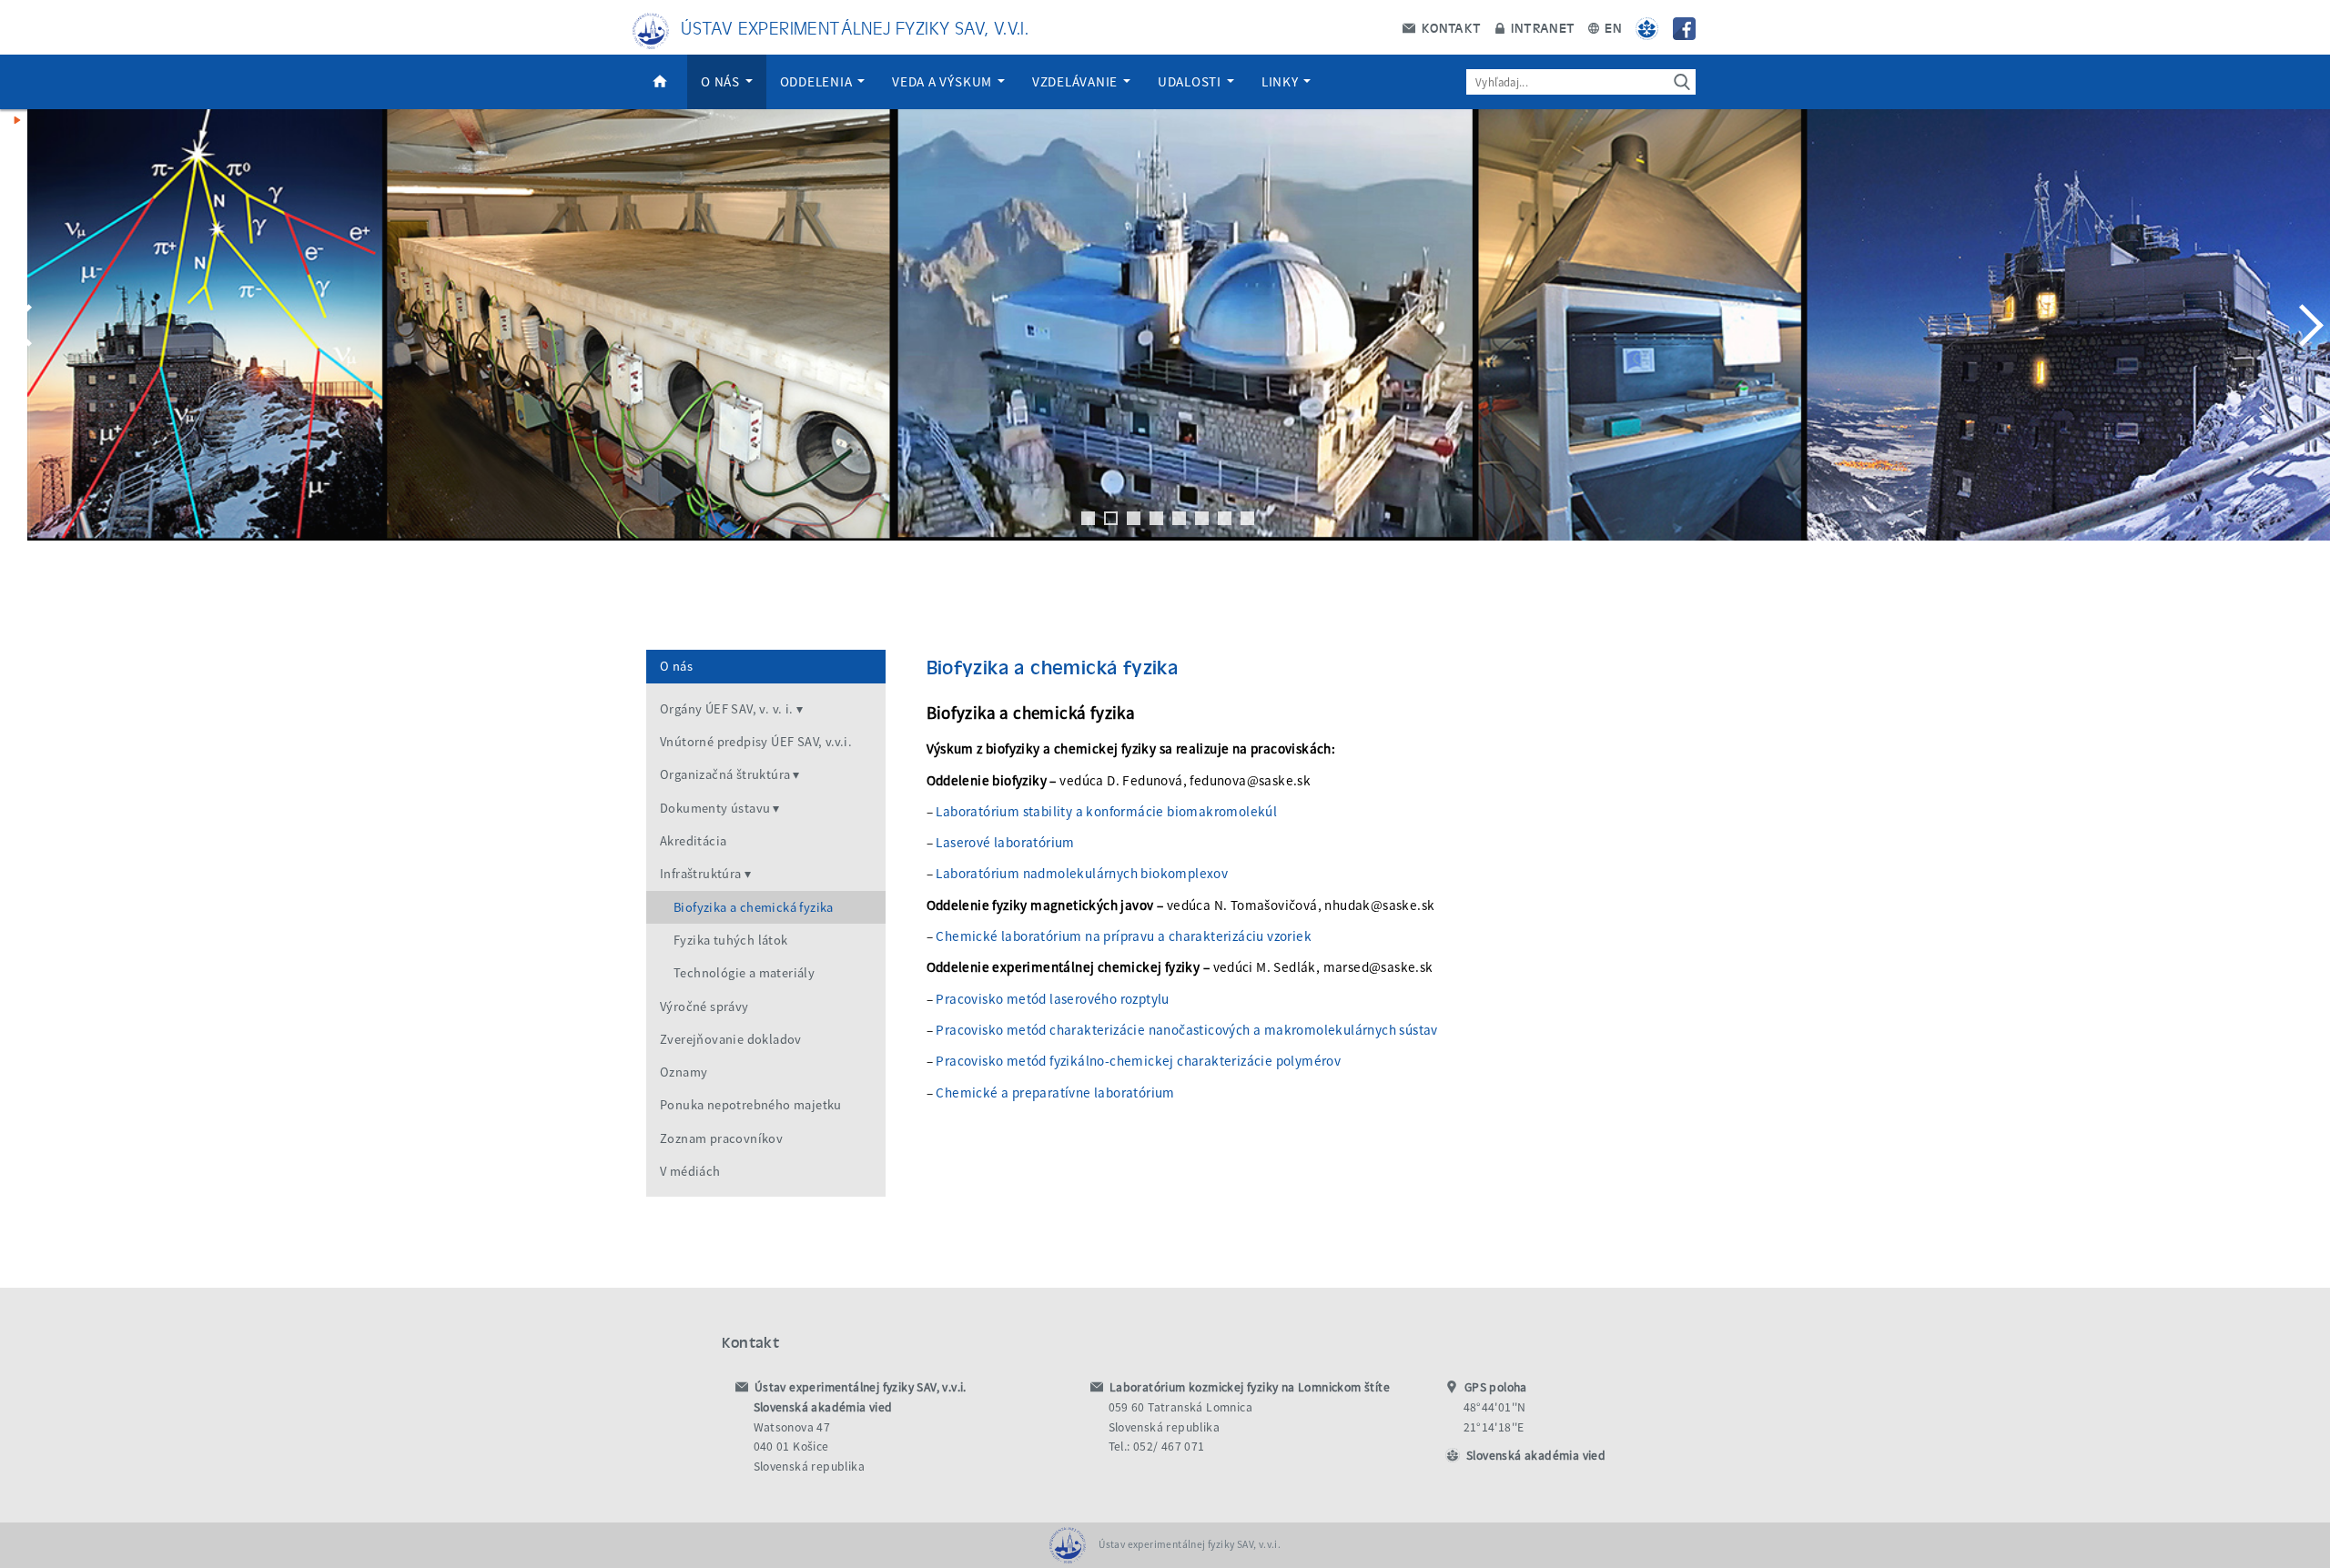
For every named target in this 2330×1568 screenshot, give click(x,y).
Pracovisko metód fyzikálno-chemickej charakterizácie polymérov (1138, 1061)
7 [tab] (1225, 518)
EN (1611, 27)
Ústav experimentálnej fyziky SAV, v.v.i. (855, 27)
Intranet (1541, 27)
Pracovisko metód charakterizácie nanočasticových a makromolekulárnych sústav (1186, 1030)
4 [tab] (1156, 518)
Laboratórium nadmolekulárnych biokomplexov (1082, 873)
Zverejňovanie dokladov (731, 1039)
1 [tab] (1088, 518)
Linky (1282, 81)
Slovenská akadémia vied (1536, 1456)
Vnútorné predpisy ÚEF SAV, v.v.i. (756, 742)
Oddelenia (818, 81)
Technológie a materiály (744, 973)
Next (2307, 325)
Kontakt (1449, 27)
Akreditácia (693, 841)
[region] (1165, 343)
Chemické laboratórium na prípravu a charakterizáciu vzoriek (1124, 936)
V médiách (690, 1171)
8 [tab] (1247, 518)
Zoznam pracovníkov (721, 1138)
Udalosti (1191, 81)
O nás (722, 81)
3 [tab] (1134, 518)
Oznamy (684, 1072)
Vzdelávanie (1077, 81)
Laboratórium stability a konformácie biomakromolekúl (1106, 811)
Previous (23, 325)
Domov (660, 82)
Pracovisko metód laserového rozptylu (1052, 999)
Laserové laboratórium (1005, 842)
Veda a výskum (944, 81)
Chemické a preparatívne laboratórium (1055, 1093)
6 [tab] (1202, 518)
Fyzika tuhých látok (731, 940)
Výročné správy (704, 1007)
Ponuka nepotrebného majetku (751, 1105)
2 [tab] (1111, 518)
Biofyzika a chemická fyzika (754, 907)
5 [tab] (1179, 518)
